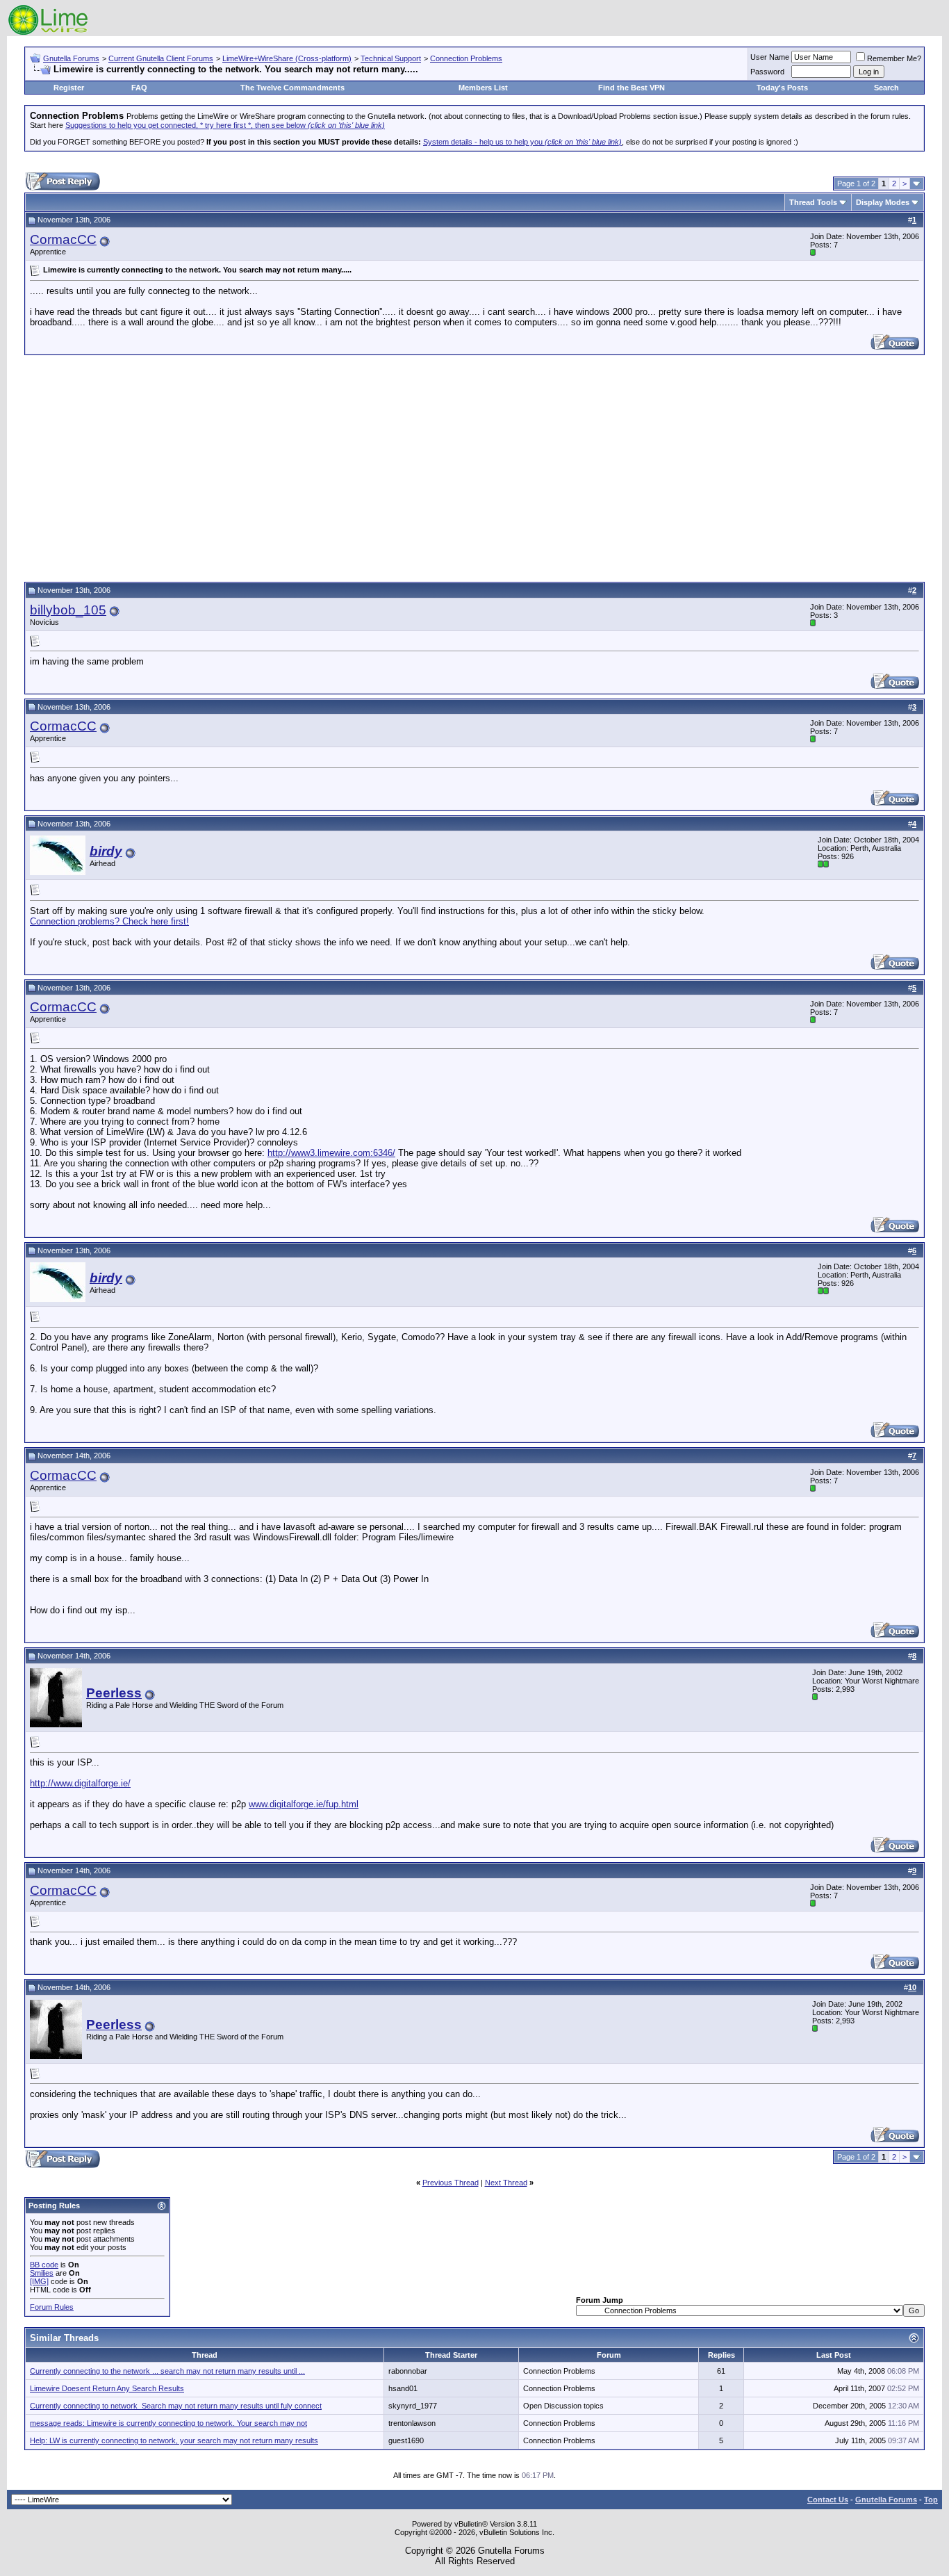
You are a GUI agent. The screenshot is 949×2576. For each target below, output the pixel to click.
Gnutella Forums (71, 58)
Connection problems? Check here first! (109, 921)
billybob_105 (68, 610)
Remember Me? (894, 58)
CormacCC (63, 239)
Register (69, 88)
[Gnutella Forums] (48, 33)
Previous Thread (451, 2183)
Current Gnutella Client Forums (161, 58)
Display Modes (883, 202)
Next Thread (506, 2183)
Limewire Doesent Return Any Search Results (107, 2388)
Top (931, 2500)
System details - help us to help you (522, 142)
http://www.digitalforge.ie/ (80, 1783)
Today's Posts (782, 88)
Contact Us (828, 2500)
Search (886, 88)
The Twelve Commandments (292, 88)
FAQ (139, 88)
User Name (770, 57)
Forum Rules (52, 2307)
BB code (44, 2265)
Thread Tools (813, 202)
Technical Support (391, 58)
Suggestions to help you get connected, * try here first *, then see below (225, 125)
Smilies (42, 2273)
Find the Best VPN (632, 88)
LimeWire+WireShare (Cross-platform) (287, 58)
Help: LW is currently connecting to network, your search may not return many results (174, 2440)
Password (767, 72)
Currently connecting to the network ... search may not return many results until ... (167, 2371)
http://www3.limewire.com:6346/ (331, 1153)
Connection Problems (466, 58)
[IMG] (39, 2281)
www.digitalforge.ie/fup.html (304, 1804)
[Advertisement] (474, 466)
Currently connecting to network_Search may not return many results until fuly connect (176, 2406)
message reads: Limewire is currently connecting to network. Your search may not (168, 2423)
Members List (483, 88)
